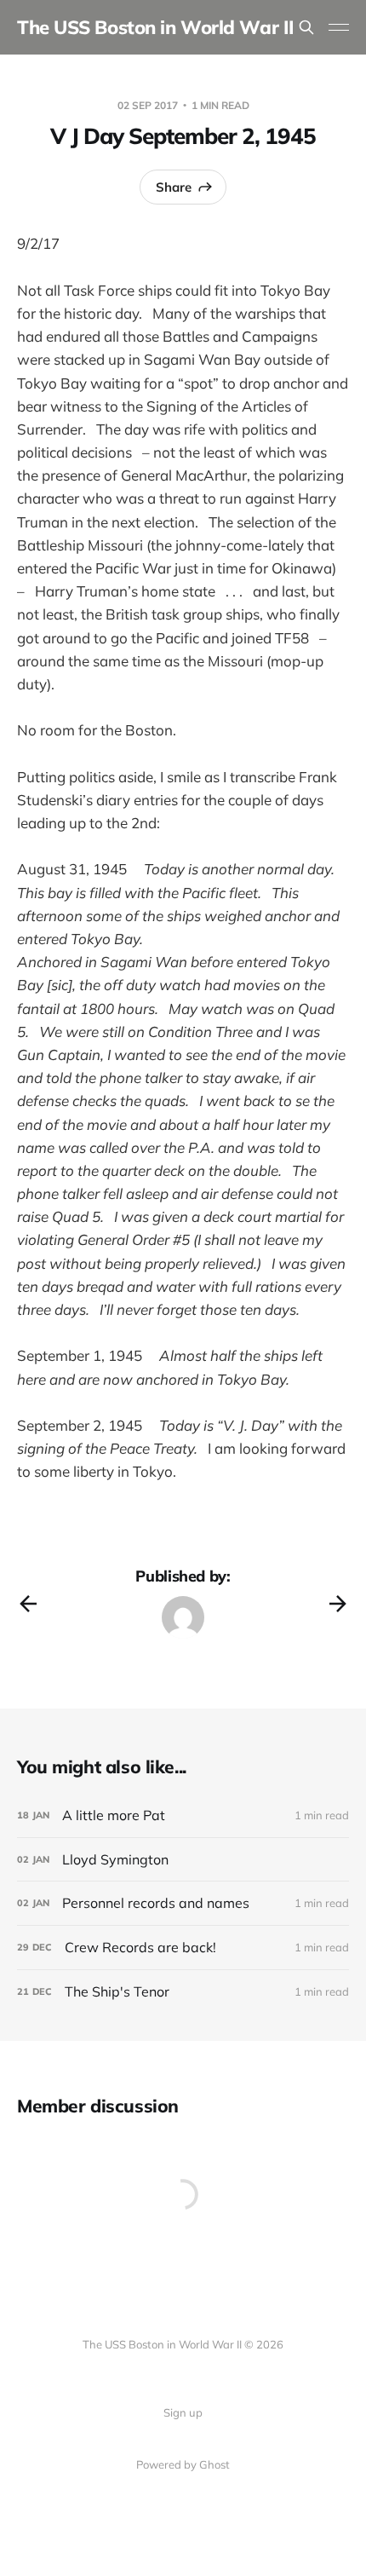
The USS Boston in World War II (156, 27)
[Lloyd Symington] (183, 1860)
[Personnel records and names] (183, 1903)
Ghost (214, 2464)
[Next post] (338, 1604)
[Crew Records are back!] (183, 1948)
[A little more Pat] (183, 1815)
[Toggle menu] (339, 27)
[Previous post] (28, 1604)
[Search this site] (306, 27)
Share (174, 187)
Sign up (183, 2412)
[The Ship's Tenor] (183, 1992)
